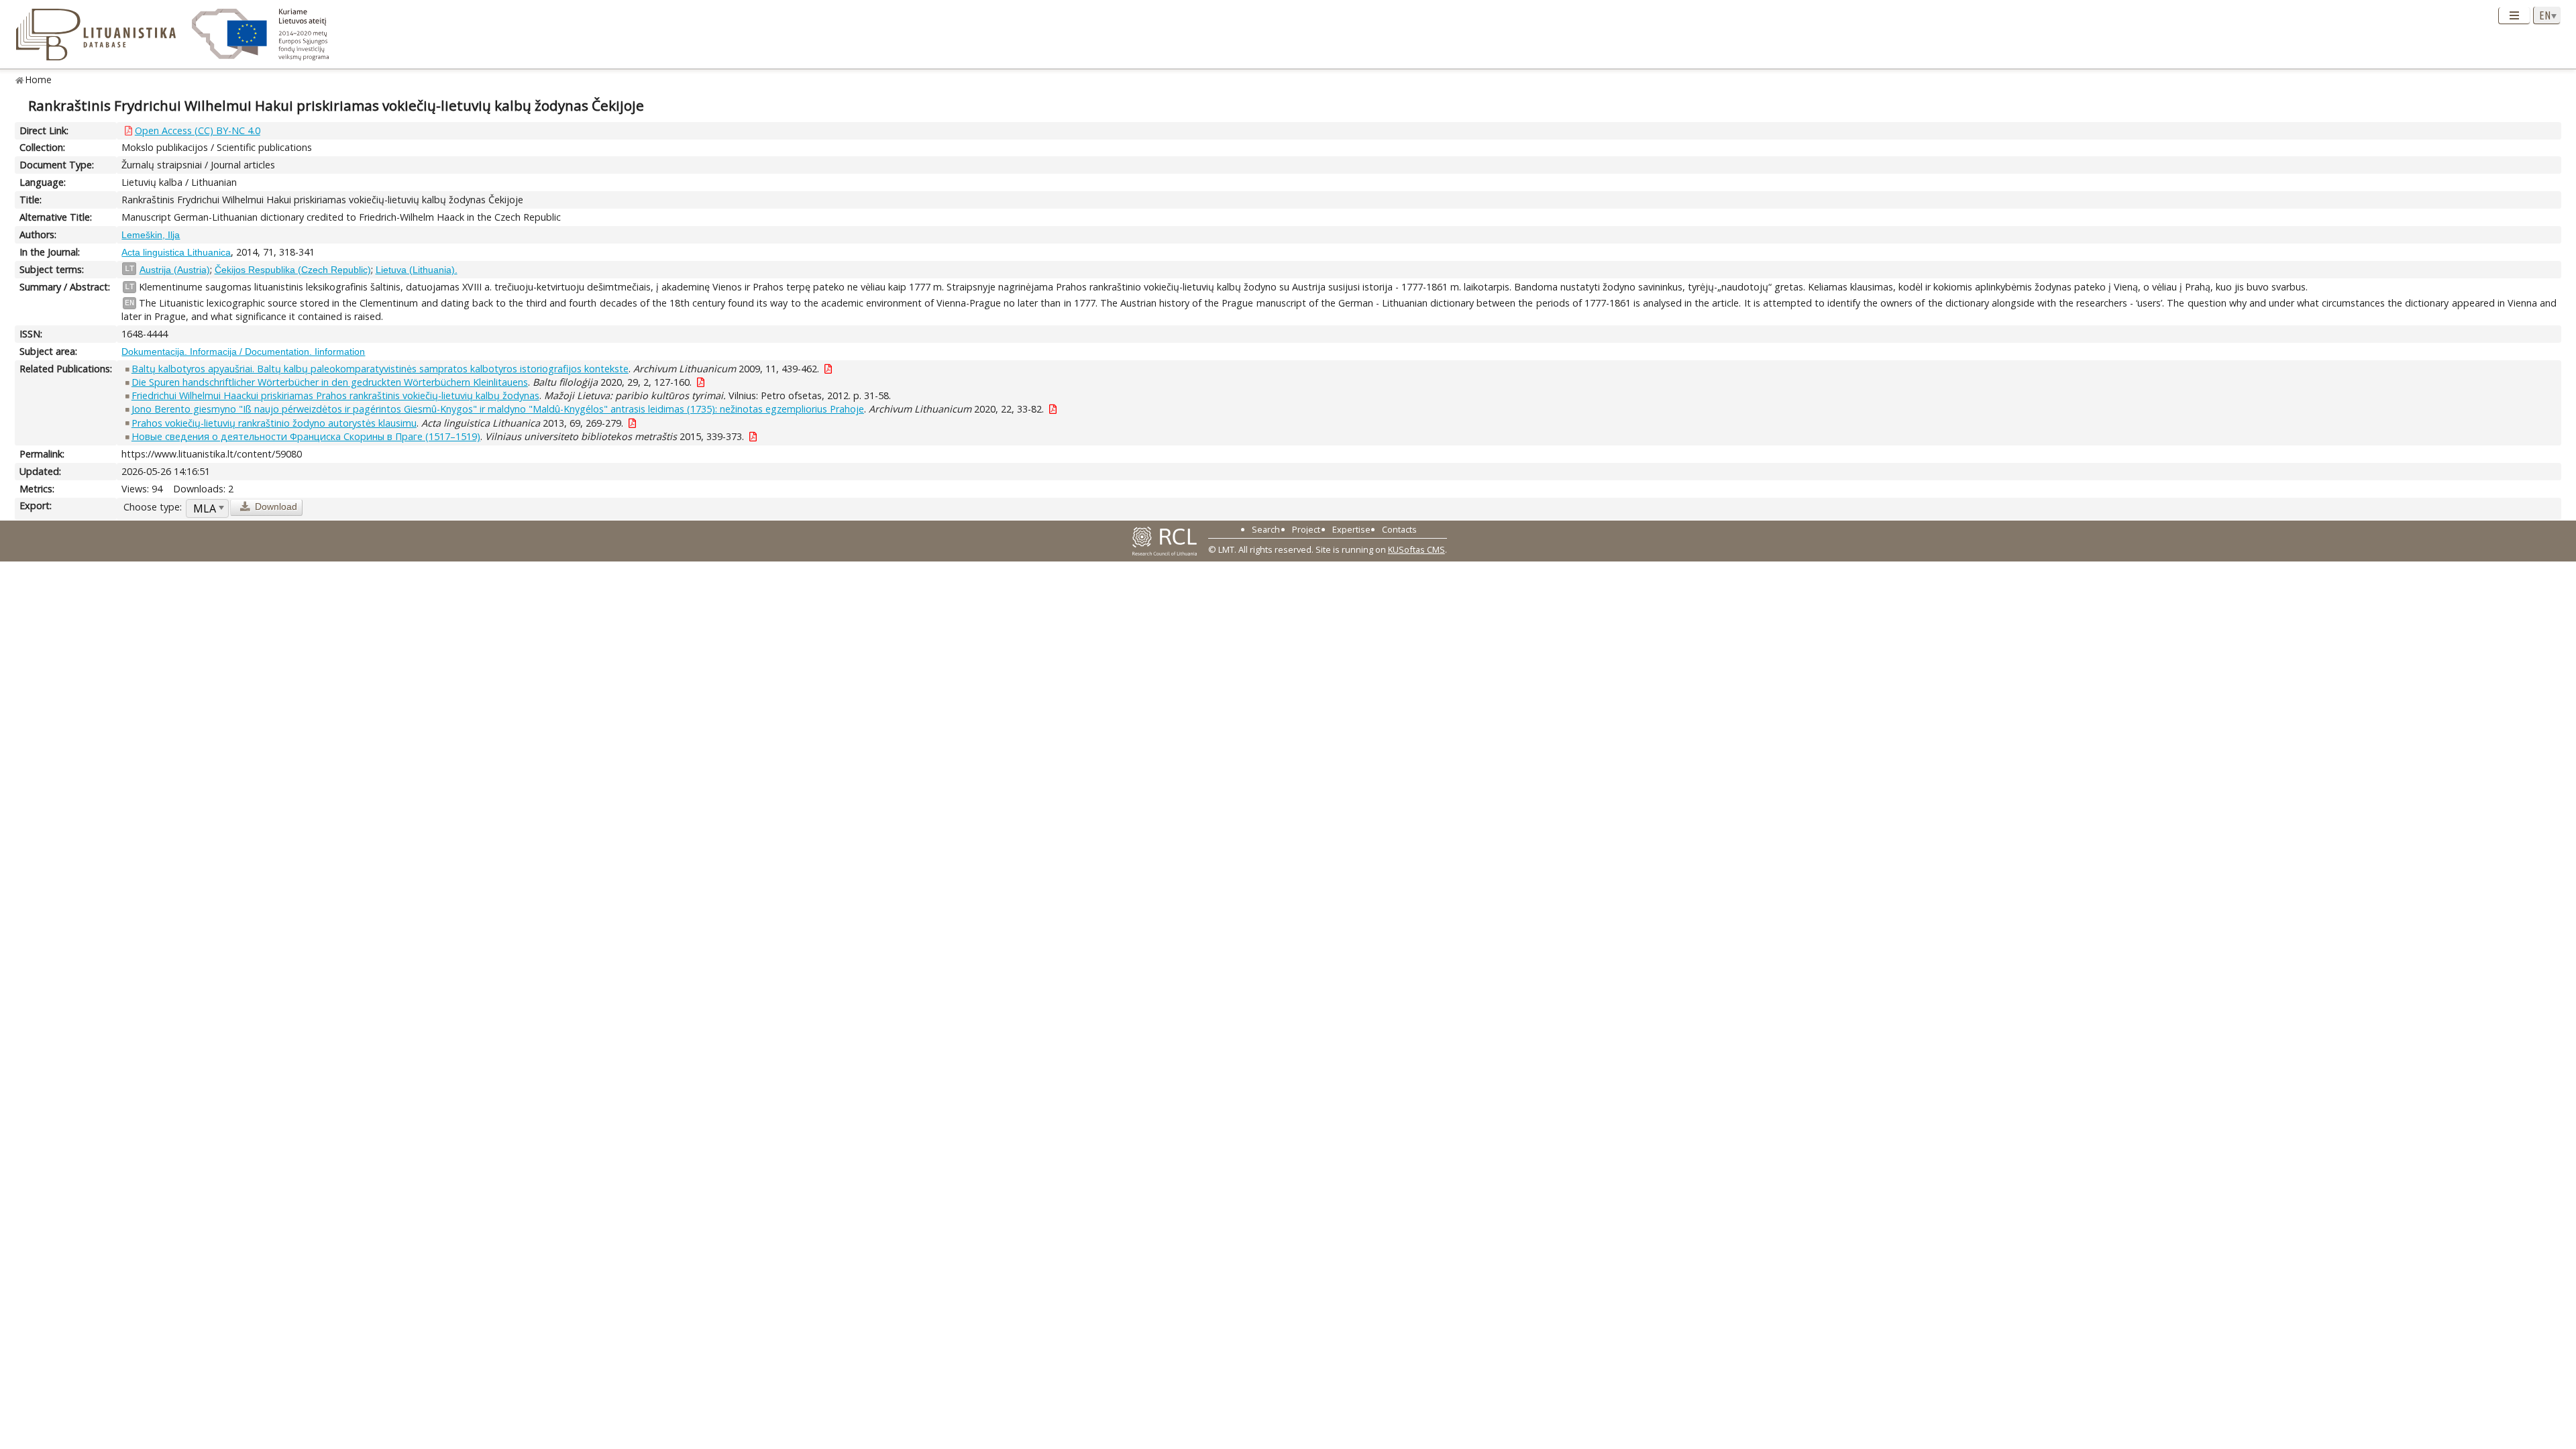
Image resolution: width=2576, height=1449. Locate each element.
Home (39, 79)
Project (1306, 529)
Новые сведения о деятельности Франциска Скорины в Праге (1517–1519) (306, 436)
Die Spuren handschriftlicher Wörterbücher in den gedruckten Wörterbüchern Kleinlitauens (330, 382)
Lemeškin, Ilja (151, 235)
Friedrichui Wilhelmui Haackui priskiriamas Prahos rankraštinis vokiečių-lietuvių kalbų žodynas (335, 395)
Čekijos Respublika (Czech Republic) (293, 270)
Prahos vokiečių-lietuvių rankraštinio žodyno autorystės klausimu (274, 423)
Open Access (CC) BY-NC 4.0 (198, 130)
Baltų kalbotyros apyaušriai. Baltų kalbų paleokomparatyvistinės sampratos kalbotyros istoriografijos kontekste (380, 369)
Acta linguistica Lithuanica (176, 252)
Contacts (1399, 529)
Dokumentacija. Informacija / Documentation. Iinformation (243, 352)
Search (1266, 529)
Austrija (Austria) (175, 270)
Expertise (1351, 529)
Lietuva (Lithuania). (417, 270)
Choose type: (153, 507)
